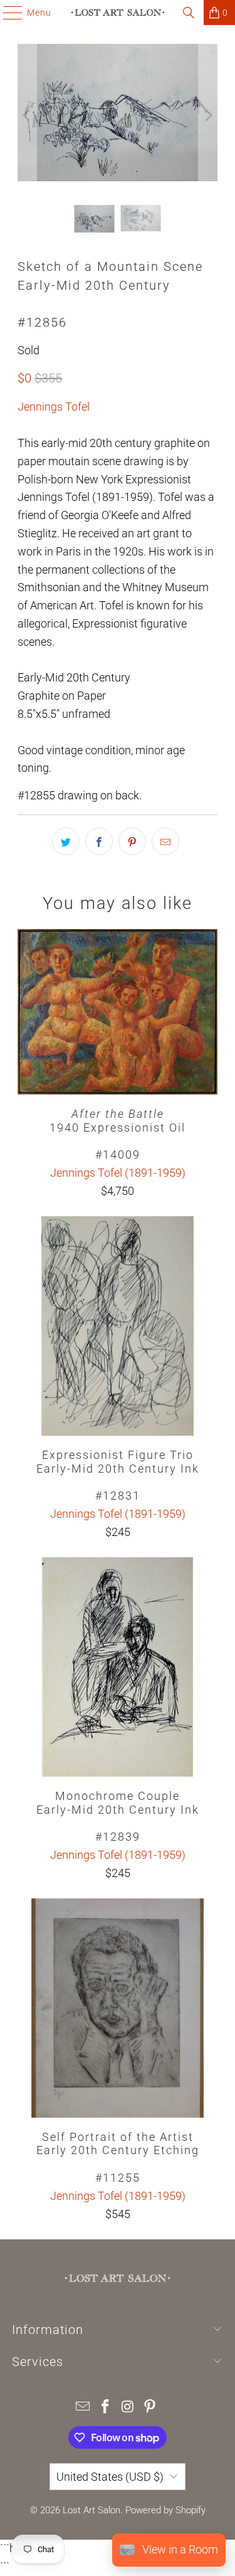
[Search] (189, 13)
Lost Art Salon (91, 2510)
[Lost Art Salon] (118, 13)
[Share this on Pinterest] (132, 841)
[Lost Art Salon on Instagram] (128, 2408)
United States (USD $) (110, 2477)
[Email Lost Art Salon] (83, 2408)
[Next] (208, 115)
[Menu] (7, 13)
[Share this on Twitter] (66, 841)
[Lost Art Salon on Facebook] (106, 2408)
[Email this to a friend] (165, 841)
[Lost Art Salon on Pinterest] (150, 2408)
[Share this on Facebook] (99, 841)
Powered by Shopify (165, 2510)
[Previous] (27, 115)
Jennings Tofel (54, 407)
